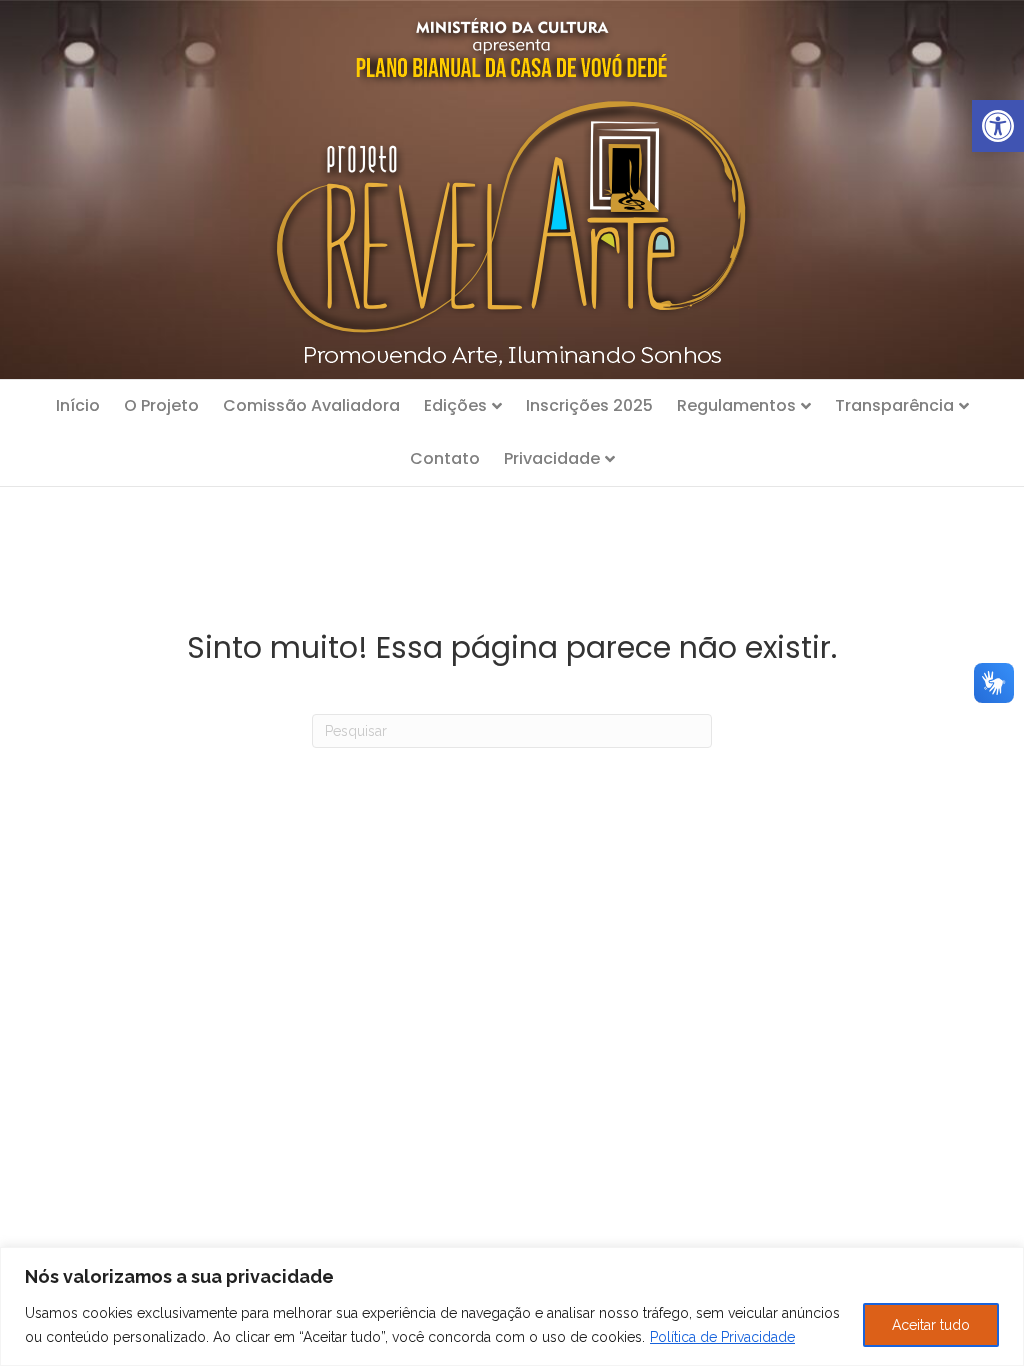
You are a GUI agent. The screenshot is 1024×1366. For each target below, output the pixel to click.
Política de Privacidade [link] (722, 1337)
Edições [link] (455, 405)
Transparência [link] (894, 405)
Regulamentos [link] (736, 405)
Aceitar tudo (931, 1325)
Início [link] (78, 405)
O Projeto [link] (161, 405)
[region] (512, 1306)
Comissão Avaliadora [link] (311, 405)
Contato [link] (445, 458)
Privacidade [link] (552, 458)
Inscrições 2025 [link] (589, 405)
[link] (998, 126)
